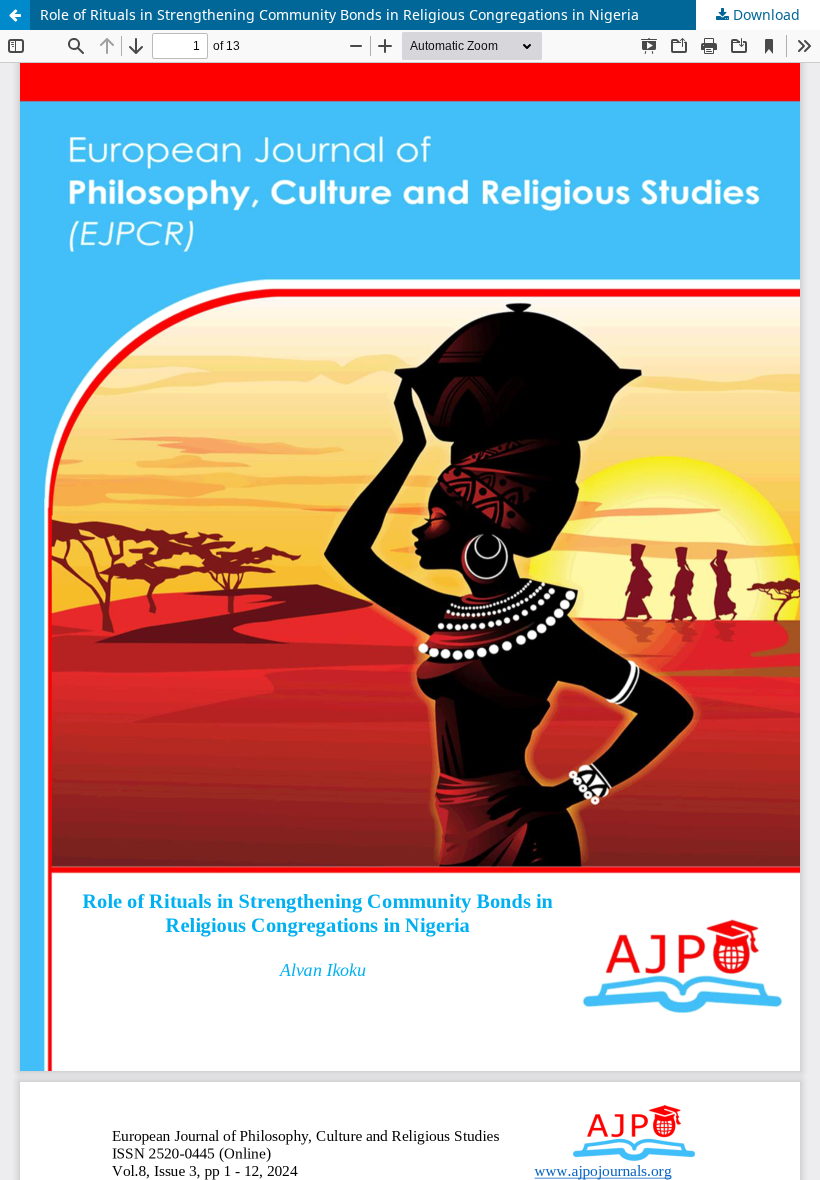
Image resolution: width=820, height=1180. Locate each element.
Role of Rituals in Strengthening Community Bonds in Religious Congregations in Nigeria (339, 14)
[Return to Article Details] (15, 15)
